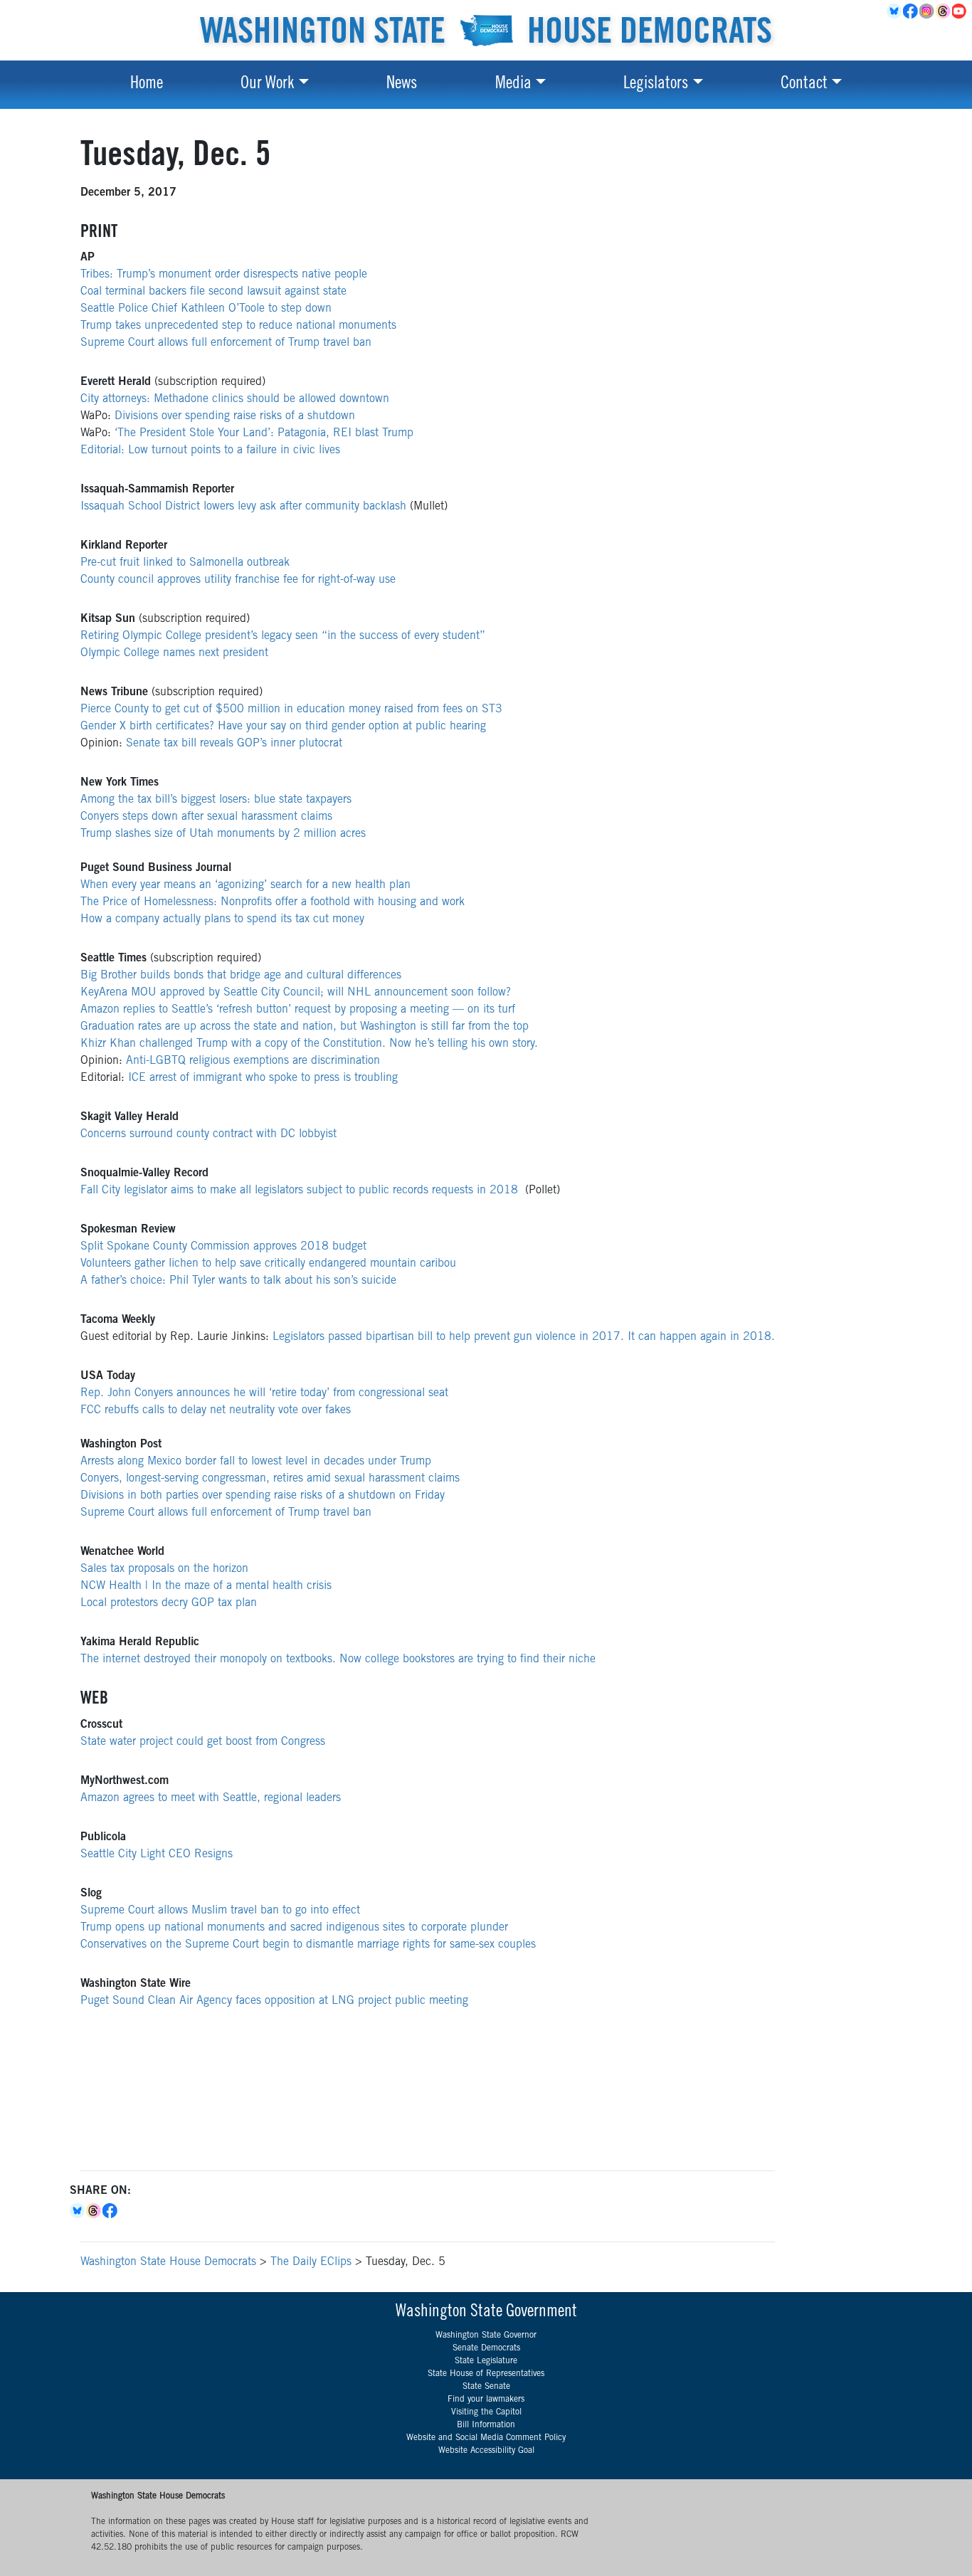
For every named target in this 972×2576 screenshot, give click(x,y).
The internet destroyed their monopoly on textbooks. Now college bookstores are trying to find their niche (338, 1659)
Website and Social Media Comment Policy (486, 2438)
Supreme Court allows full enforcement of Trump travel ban (226, 343)
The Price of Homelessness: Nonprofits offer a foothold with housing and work (273, 902)
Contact (804, 85)
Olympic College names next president (174, 653)
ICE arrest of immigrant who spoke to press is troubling (263, 1078)
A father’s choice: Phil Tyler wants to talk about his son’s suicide (238, 1281)
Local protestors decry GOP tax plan (169, 1603)
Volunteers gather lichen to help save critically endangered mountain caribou (268, 1264)
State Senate (486, 2387)
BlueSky (895, 11)
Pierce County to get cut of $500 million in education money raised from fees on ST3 (291, 709)
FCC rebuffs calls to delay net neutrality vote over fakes (216, 1410)
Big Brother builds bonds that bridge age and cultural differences (241, 976)
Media (513, 85)
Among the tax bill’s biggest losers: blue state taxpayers (216, 800)
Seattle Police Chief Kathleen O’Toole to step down (206, 309)
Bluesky (78, 2211)
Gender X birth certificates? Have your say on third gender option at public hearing (283, 727)
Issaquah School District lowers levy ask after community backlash (243, 507)
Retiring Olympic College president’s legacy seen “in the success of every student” (283, 636)
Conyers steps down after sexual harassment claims (206, 817)
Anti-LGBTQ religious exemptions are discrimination (253, 1061)
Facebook (911, 11)
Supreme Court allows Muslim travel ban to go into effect (220, 1911)
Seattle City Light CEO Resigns (157, 1854)
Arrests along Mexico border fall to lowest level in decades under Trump (256, 1462)
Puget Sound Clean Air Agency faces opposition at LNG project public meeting (274, 2001)
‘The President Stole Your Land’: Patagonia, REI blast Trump (264, 433)
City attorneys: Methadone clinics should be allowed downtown (235, 399)
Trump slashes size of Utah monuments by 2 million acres (223, 834)
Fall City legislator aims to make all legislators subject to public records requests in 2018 (299, 1191)
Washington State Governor (486, 2335)
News (402, 85)
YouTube (960, 11)
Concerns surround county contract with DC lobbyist (208, 1134)
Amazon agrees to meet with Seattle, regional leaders (211, 1798)
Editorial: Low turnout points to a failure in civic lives (210, 450)
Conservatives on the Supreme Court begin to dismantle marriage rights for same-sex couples (308, 1945)
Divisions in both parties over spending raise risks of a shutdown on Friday (263, 1496)
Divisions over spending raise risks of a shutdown (235, 416)
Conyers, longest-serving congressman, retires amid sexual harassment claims (270, 1479)
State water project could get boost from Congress (203, 1742)
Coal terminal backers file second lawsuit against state (213, 292)
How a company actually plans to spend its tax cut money (222, 919)
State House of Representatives (486, 2374)
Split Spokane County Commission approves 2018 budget (223, 1247)
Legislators (656, 85)
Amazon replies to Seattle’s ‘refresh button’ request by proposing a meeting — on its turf (298, 1010)
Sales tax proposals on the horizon (164, 1569)
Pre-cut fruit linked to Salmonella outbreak (185, 563)
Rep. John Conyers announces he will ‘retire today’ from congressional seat (264, 1393)
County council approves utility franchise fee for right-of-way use (238, 580)
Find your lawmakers (486, 2400)
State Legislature (486, 2361)
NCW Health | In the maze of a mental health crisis (206, 1586)
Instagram (928, 11)
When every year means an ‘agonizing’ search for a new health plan (245, 885)
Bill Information (486, 2425)
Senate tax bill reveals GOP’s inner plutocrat (234, 744)
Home (147, 85)
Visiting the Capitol (486, 2412)
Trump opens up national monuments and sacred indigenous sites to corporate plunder (294, 1928)
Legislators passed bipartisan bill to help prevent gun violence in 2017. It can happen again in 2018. (524, 1337)
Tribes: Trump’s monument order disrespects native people (224, 275)
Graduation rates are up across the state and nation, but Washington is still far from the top (305, 1027)
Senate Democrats (486, 2348)
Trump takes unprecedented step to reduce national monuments (238, 326)
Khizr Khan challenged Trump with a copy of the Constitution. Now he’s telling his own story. (309, 1044)
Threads (944, 11)
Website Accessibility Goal (486, 2451)
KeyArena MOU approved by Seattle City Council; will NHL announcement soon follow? (296, 993)
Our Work (267, 85)
